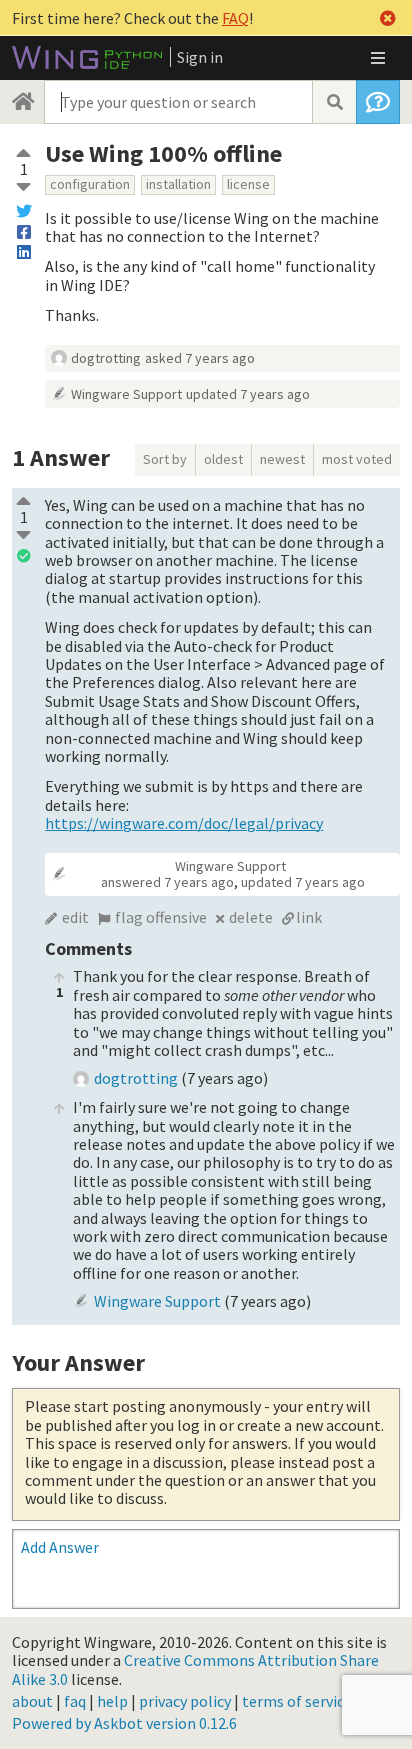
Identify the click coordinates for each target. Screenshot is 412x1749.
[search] (334, 102)
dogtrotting (106, 358)
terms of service (297, 1701)
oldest (223, 459)
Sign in (200, 57)
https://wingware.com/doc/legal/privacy (184, 823)
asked (200, 358)
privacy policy (185, 1701)
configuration (90, 184)
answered (167, 882)
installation (178, 184)
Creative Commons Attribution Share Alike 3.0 (195, 1669)
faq (75, 1701)
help (112, 1701)
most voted (357, 459)
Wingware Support (126, 394)
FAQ (235, 18)
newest (282, 459)
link (309, 917)
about (32, 1701)
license (248, 184)
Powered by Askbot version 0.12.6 (124, 1723)
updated (248, 394)
